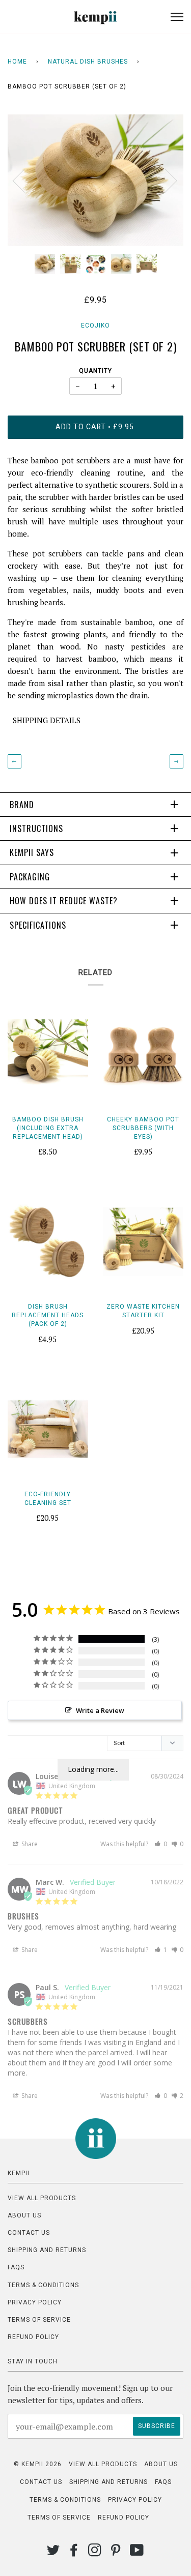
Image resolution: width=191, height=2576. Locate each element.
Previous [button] (25, 180)
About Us (24, 2215)
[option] (95, 180)
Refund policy (33, 2337)
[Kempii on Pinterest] (116, 2553)
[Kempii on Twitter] (53, 2553)
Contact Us (29, 2233)
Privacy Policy (35, 2302)
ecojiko (95, 325)
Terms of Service (39, 2320)
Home (17, 62)
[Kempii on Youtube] (137, 2553)
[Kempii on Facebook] (74, 2553)
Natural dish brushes (88, 62)
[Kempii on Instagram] (95, 2553)
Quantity (95, 371)
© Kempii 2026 (38, 2464)
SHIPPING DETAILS (47, 720)
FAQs (16, 2267)
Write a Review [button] (100, 1710)
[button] (161, 1844)
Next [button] (165, 180)
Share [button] (29, 1844)
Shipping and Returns (47, 2250)
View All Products (42, 2198)
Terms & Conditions (43, 2285)
